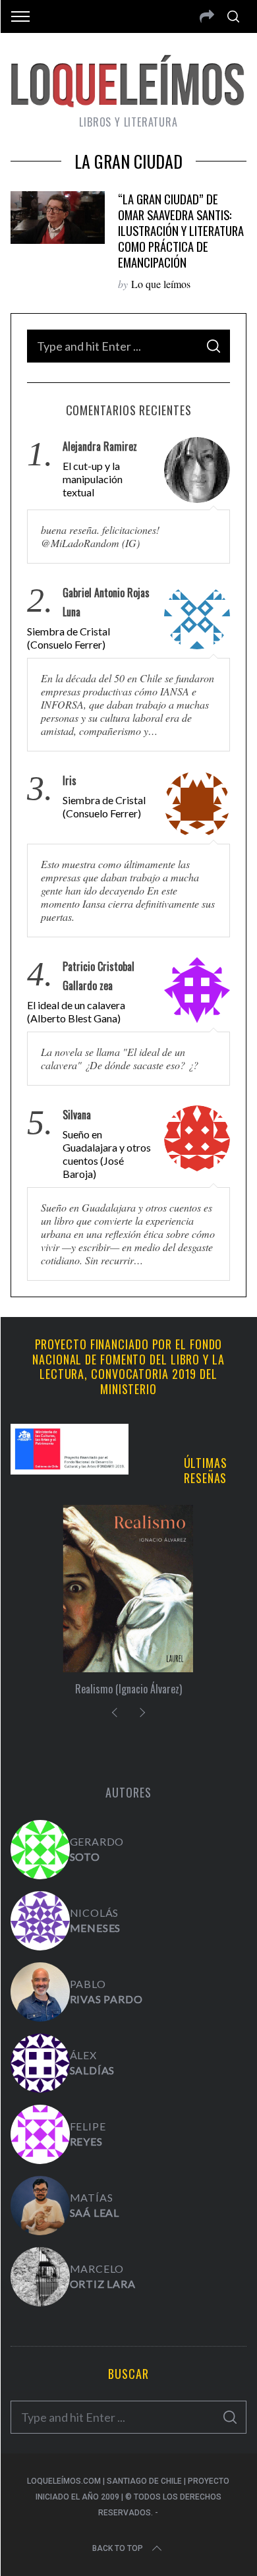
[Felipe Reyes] (40, 2134)
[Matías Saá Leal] (40, 2206)
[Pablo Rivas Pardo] (40, 1992)
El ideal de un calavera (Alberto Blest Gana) (76, 1011)
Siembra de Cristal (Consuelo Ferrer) (69, 638)
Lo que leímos (161, 284)
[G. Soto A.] (40, 1850)
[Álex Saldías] (40, 2063)
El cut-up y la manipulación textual (93, 479)
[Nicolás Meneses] (40, 1921)
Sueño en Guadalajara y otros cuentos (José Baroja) (107, 1154)
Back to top (118, 2548)
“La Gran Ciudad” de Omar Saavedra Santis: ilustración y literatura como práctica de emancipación (181, 230)
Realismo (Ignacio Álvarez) (128, 1689)
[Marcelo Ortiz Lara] (40, 2277)
